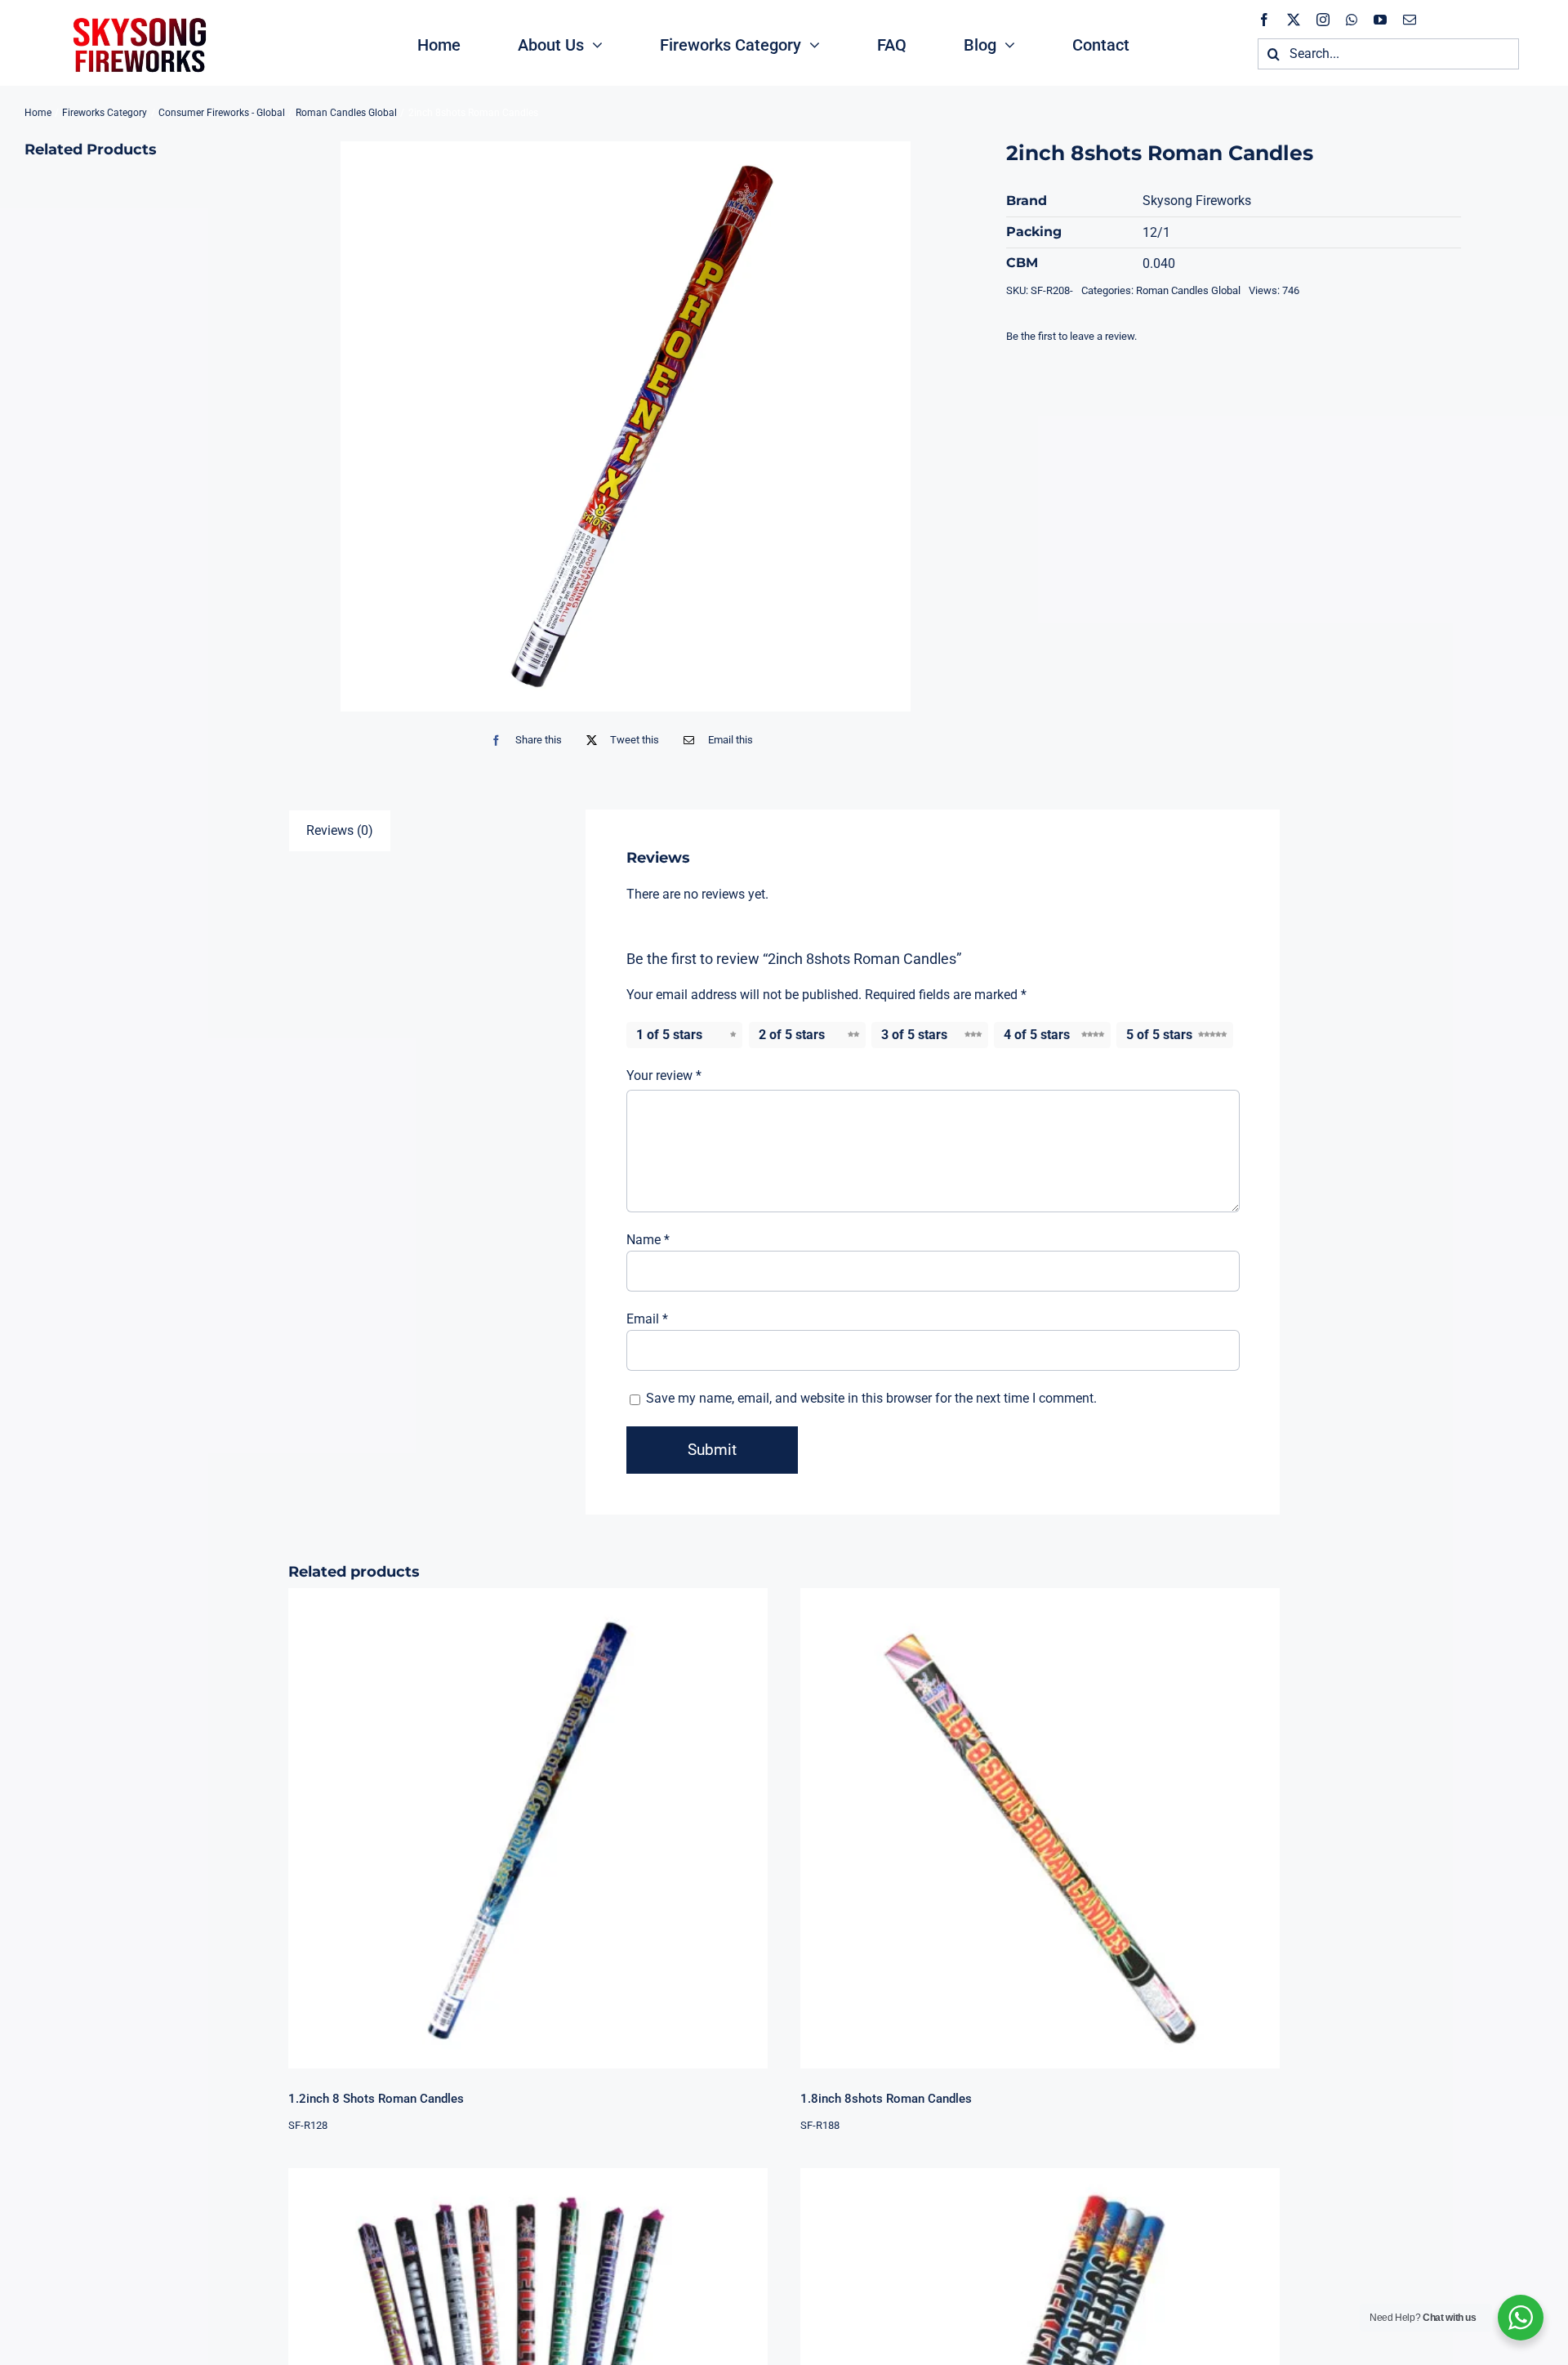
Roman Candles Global (1188, 290)
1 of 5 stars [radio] (669, 1035)
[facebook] (1264, 20)
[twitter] (1294, 20)
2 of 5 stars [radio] (792, 1035)
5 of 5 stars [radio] (1159, 1035)
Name (648, 1240)
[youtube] (1380, 20)
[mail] (1410, 20)
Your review (664, 1075)
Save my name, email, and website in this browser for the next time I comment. (871, 1398)
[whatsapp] (1352, 20)
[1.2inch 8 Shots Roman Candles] (528, 1828)
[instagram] (1323, 20)
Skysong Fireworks (1197, 201)
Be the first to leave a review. (1071, 336)
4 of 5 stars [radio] (1037, 1035)
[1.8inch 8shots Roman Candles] (1040, 1828)
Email (647, 1319)
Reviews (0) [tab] (340, 830)
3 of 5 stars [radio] (914, 1035)
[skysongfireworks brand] (137, 16)
